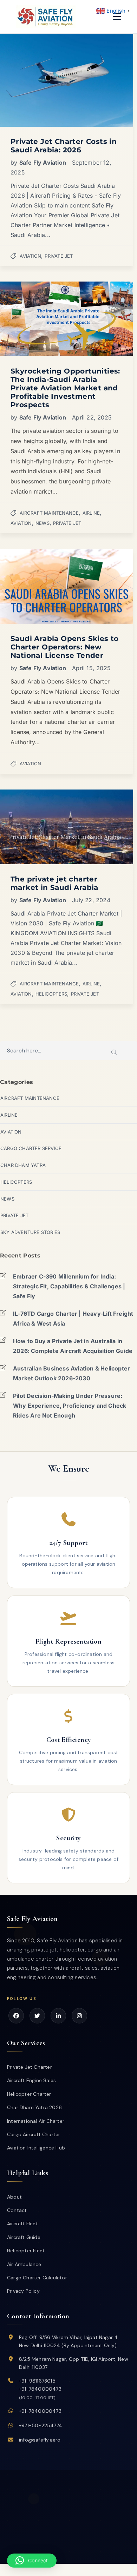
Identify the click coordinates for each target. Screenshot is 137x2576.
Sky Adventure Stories (30, 1232)
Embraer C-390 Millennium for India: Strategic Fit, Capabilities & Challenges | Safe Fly (69, 1286)
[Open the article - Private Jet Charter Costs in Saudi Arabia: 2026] (33, 80)
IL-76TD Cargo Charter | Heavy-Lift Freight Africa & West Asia (73, 1319)
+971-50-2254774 (41, 2425)
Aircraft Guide (24, 2237)
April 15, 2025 (91, 668)
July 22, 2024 (91, 900)
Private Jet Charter (30, 2067)
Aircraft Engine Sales (31, 2080)
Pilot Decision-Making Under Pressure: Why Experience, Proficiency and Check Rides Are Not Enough (70, 1406)
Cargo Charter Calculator (37, 2278)
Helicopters (51, 994)
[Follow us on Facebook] (16, 2016)
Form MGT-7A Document (88, 2553)
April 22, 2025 (92, 417)
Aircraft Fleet (22, 2224)
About (14, 2197)
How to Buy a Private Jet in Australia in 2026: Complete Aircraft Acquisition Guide (73, 1346)
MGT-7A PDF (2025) (68, 2559)
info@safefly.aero (40, 2440)
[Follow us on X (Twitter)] (37, 2016)
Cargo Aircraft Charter (34, 2134)
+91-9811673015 (37, 2381)
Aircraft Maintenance (49, 513)
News (43, 523)
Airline (91, 513)
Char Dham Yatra (23, 1165)
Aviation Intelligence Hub (36, 2148)
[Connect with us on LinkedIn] (58, 2016)
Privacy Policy (23, 2291)
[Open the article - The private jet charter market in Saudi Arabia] (33, 827)
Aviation (30, 256)
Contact (17, 2210)
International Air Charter (36, 2121)
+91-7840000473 (40, 2389)
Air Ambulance (24, 2264)
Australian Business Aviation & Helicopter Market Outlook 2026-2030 (71, 1373)
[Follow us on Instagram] (79, 2016)
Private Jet (59, 256)
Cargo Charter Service (31, 1148)
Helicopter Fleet (26, 2251)
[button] (32, 2561)
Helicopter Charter (29, 2094)
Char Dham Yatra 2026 (34, 2107)
